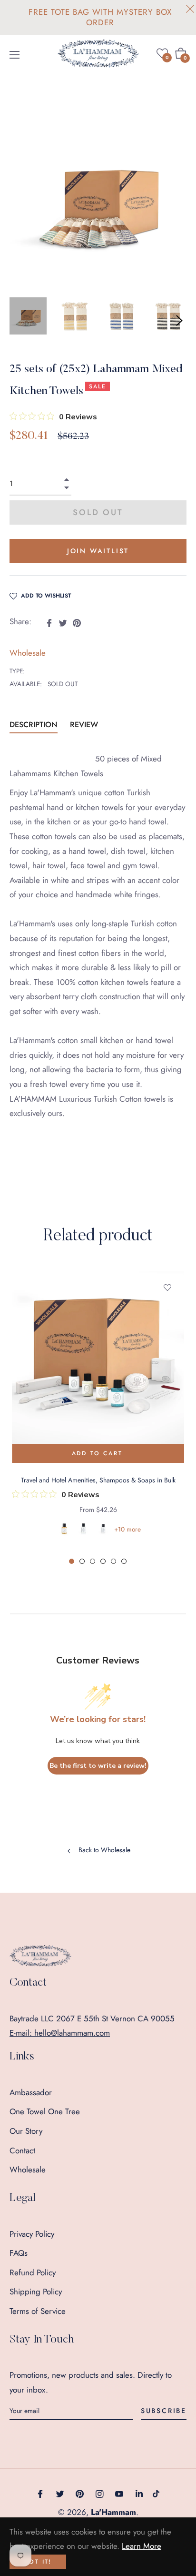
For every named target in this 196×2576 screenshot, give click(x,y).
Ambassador (31, 2092)
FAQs (19, 2253)
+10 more (127, 1529)
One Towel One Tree (45, 2111)
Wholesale (28, 653)
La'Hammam (113, 2512)
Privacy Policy (32, 2234)
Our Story (26, 2131)
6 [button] (124, 1561)
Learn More (142, 2546)
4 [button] (103, 1561)
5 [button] (113, 1561)
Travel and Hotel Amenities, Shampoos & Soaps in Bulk (98, 1480)
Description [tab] (34, 725)
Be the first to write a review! (98, 1766)
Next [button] (179, 321)
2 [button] (82, 1561)
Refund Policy (33, 2272)
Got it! (38, 2562)
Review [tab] (85, 725)
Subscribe (164, 2411)
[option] (98, 1419)
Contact (22, 2150)
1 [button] (72, 1561)
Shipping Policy (36, 2292)
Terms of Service (38, 2311)
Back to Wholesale (103, 1850)
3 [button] (93, 1561)
